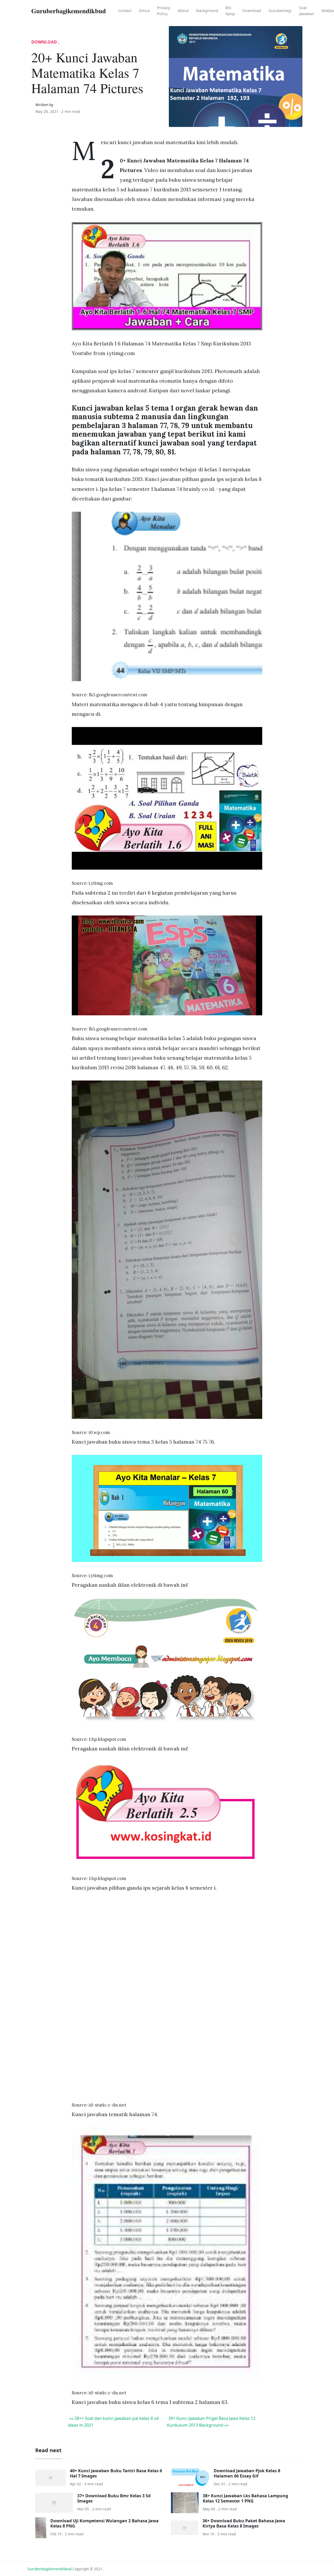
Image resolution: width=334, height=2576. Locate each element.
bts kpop (230, 11)
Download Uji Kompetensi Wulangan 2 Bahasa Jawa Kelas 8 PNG (105, 2523)
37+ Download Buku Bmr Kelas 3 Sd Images (114, 2498)
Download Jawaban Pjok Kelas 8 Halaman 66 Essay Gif (247, 2473)
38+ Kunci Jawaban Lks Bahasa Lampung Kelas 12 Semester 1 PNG (245, 2498)
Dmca (144, 10)
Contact (125, 10)
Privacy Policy (164, 11)
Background (207, 10)
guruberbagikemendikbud (49, 2569)
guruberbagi (280, 10)
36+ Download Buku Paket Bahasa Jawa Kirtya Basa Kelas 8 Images (244, 2523)
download (252, 10)
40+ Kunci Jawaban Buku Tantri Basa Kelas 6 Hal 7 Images (116, 2473)
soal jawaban (307, 11)
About (183, 10)
